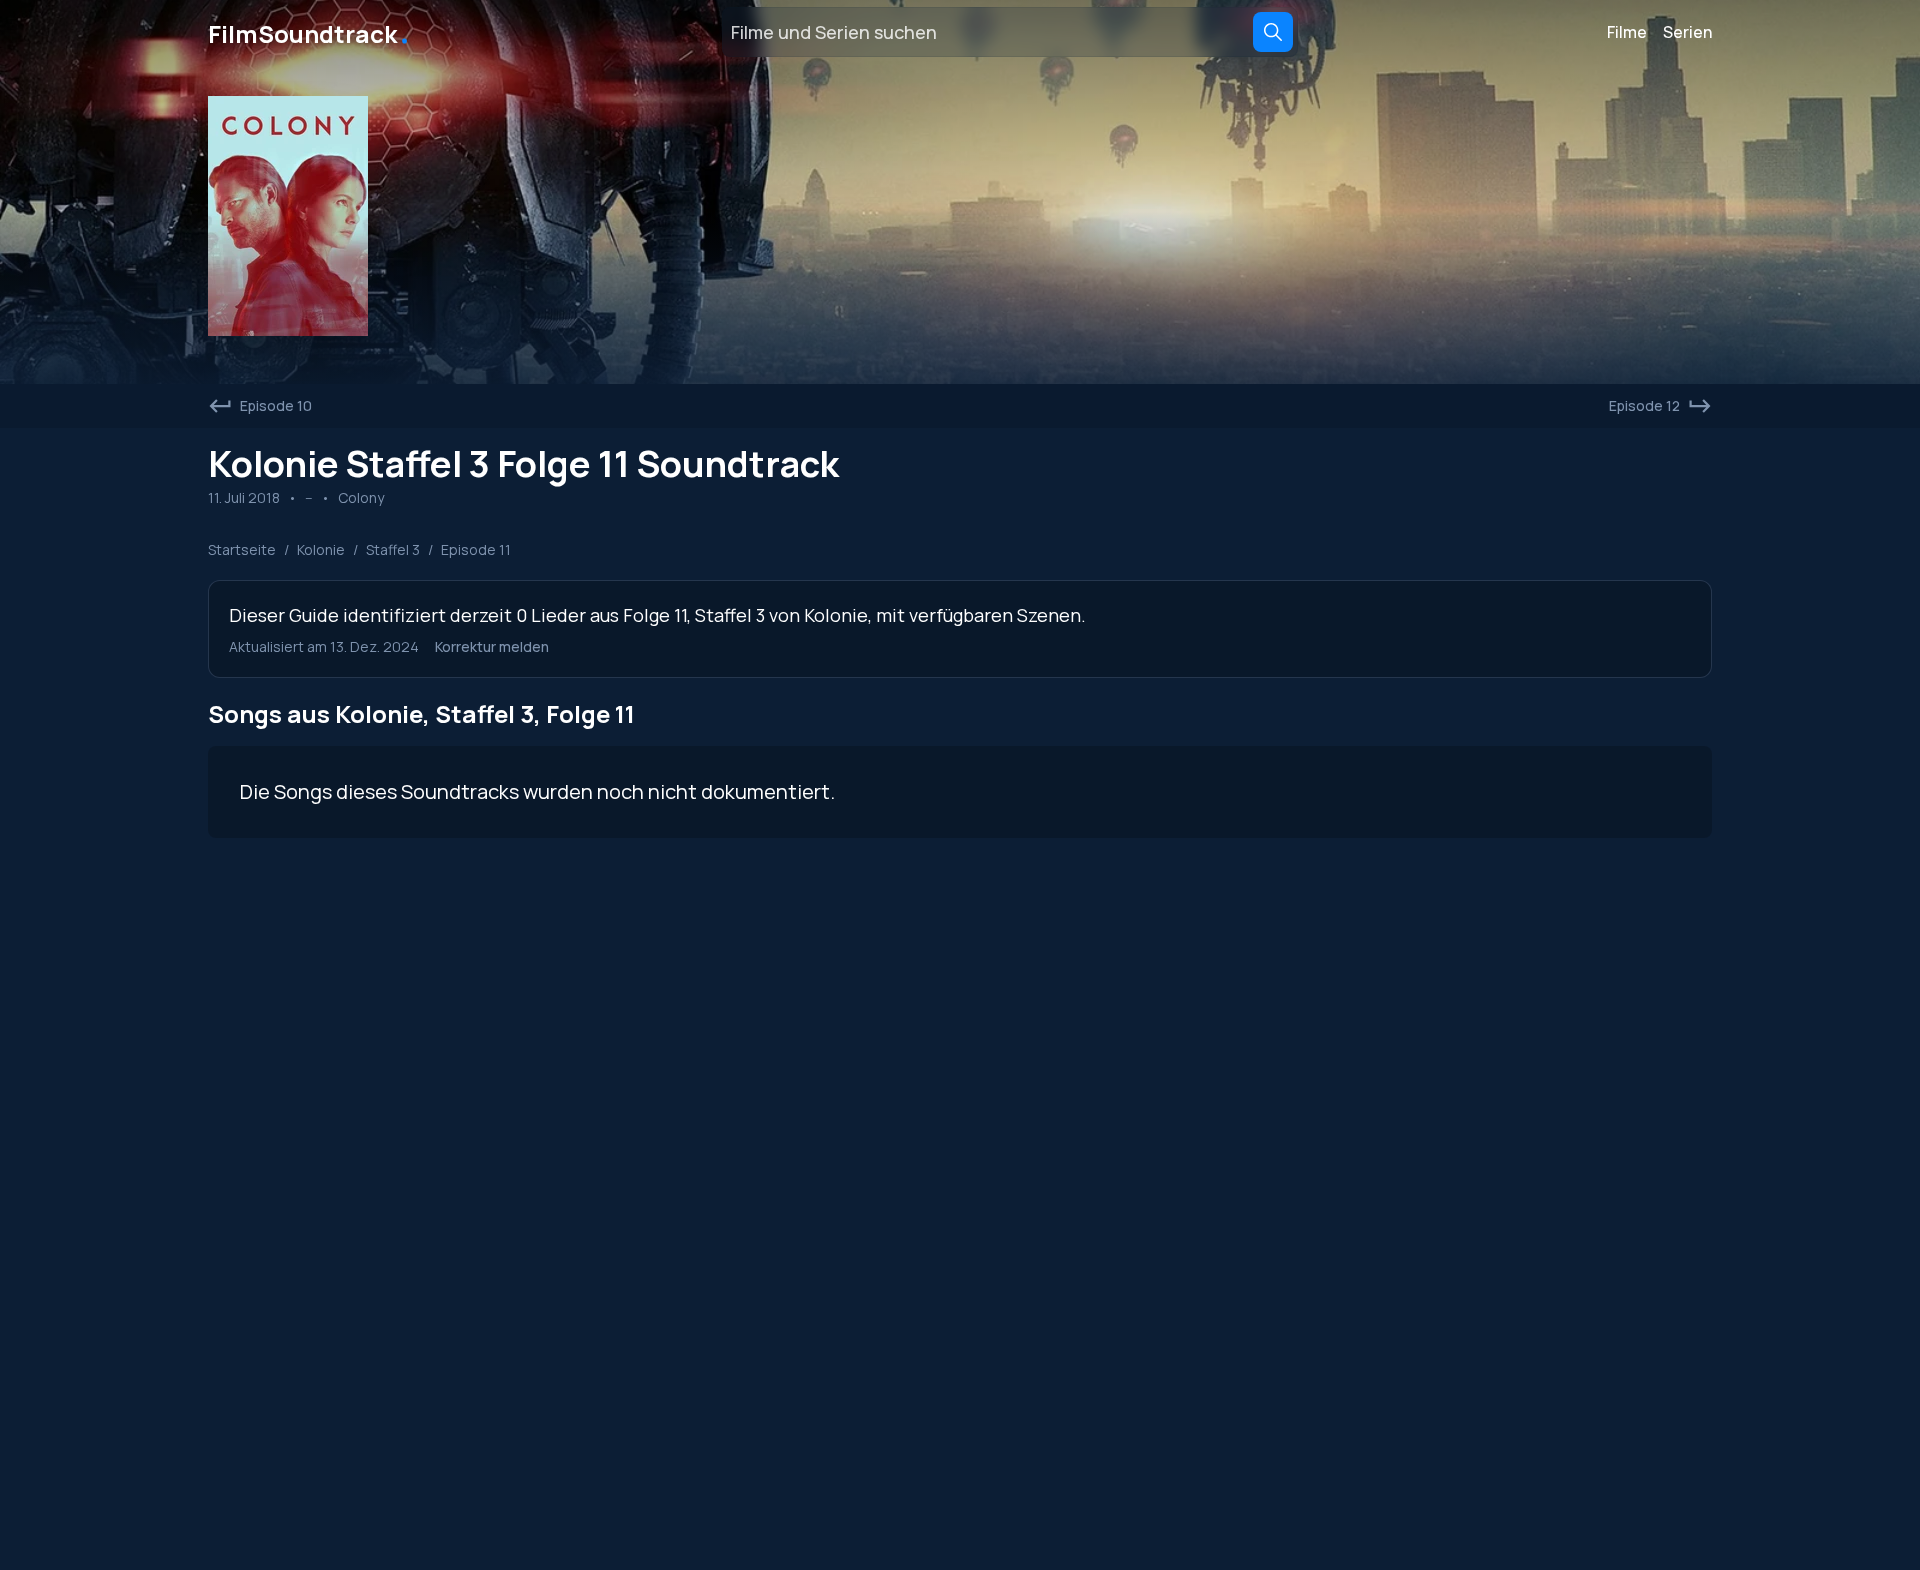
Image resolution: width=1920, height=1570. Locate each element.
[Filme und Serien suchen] (1273, 32)
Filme (1627, 32)
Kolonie (321, 549)
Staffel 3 (393, 549)
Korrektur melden (492, 646)
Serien (1687, 32)
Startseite (242, 549)
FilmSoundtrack (310, 32)
